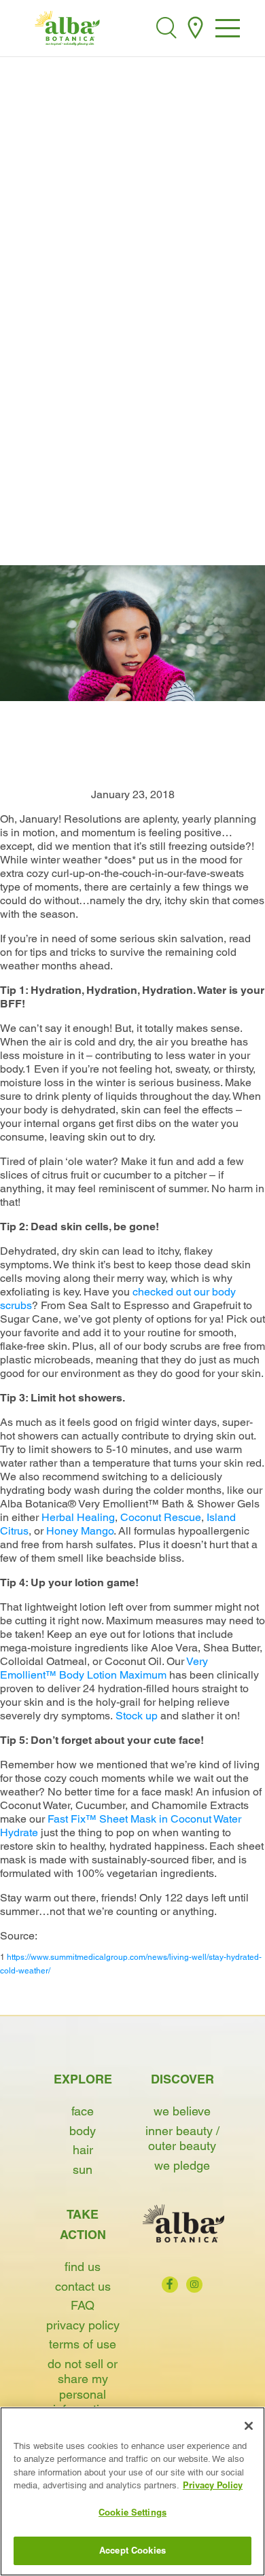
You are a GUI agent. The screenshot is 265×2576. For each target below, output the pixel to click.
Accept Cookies (132, 2550)
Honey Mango (80, 1531)
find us (83, 2267)
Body (83, 2131)
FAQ (83, 2305)
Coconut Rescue (161, 1517)
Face (83, 2111)
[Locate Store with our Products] (195, 28)
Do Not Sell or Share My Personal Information (83, 2387)
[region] (132, 2491)
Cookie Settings (132, 2512)
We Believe (182, 2111)
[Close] (249, 2426)
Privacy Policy (83, 2325)
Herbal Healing (78, 1517)
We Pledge (182, 2165)
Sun (83, 2169)
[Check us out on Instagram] (194, 2285)
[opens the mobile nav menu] (228, 30)
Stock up (137, 1716)
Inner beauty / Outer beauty (182, 2139)
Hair (83, 2150)
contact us (83, 2286)
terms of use (83, 2344)
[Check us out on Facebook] (170, 2285)
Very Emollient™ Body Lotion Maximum (104, 1668)
